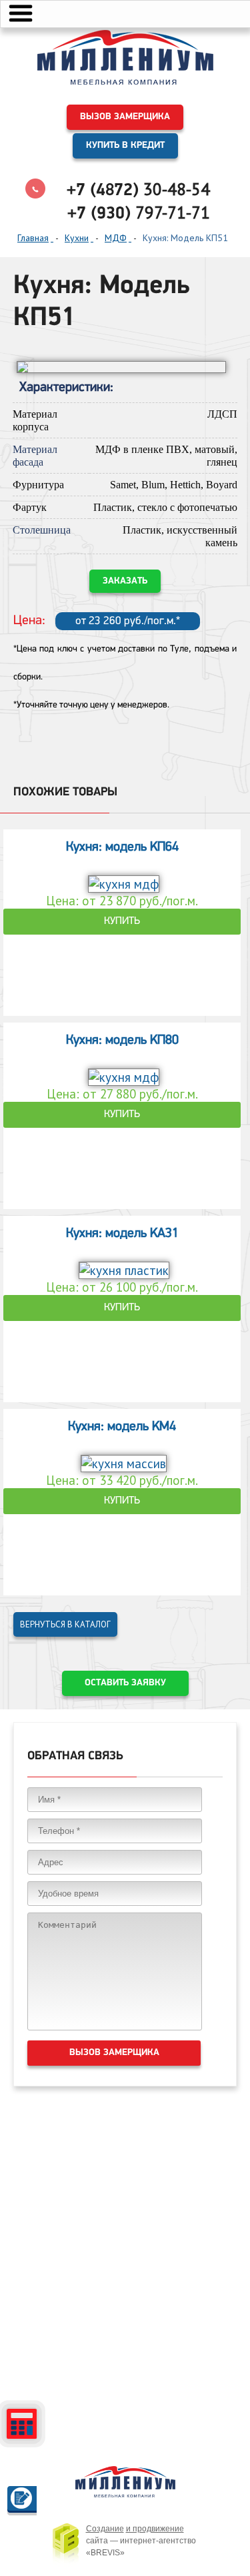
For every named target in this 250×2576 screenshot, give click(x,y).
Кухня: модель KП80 (122, 1041)
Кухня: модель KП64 (122, 847)
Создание (105, 2529)
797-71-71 (139, 213)
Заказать (125, 581)
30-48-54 (138, 189)
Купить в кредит (125, 146)
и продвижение (155, 2529)
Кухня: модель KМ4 (122, 1427)
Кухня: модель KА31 (122, 1234)
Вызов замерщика (125, 117)
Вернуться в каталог (65, 1624)
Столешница (42, 530)
